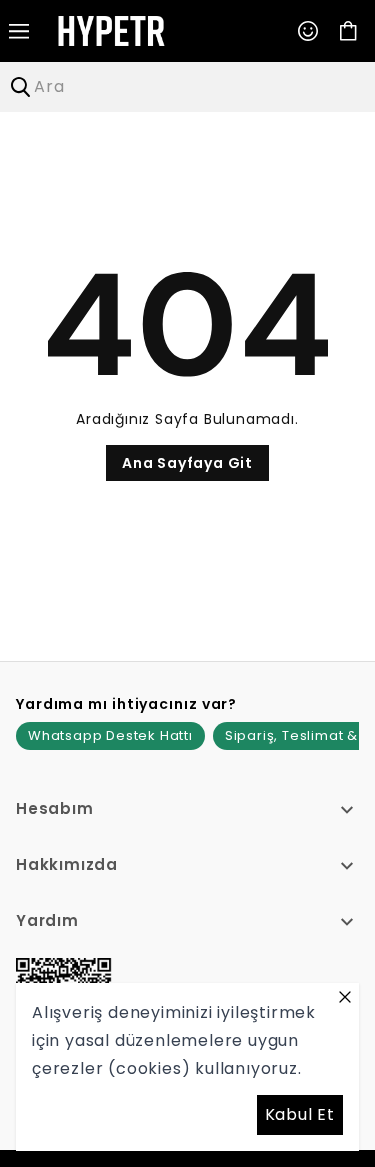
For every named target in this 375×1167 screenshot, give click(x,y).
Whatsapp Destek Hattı (110, 735)
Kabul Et (300, 1114)
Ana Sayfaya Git (187, 463)
